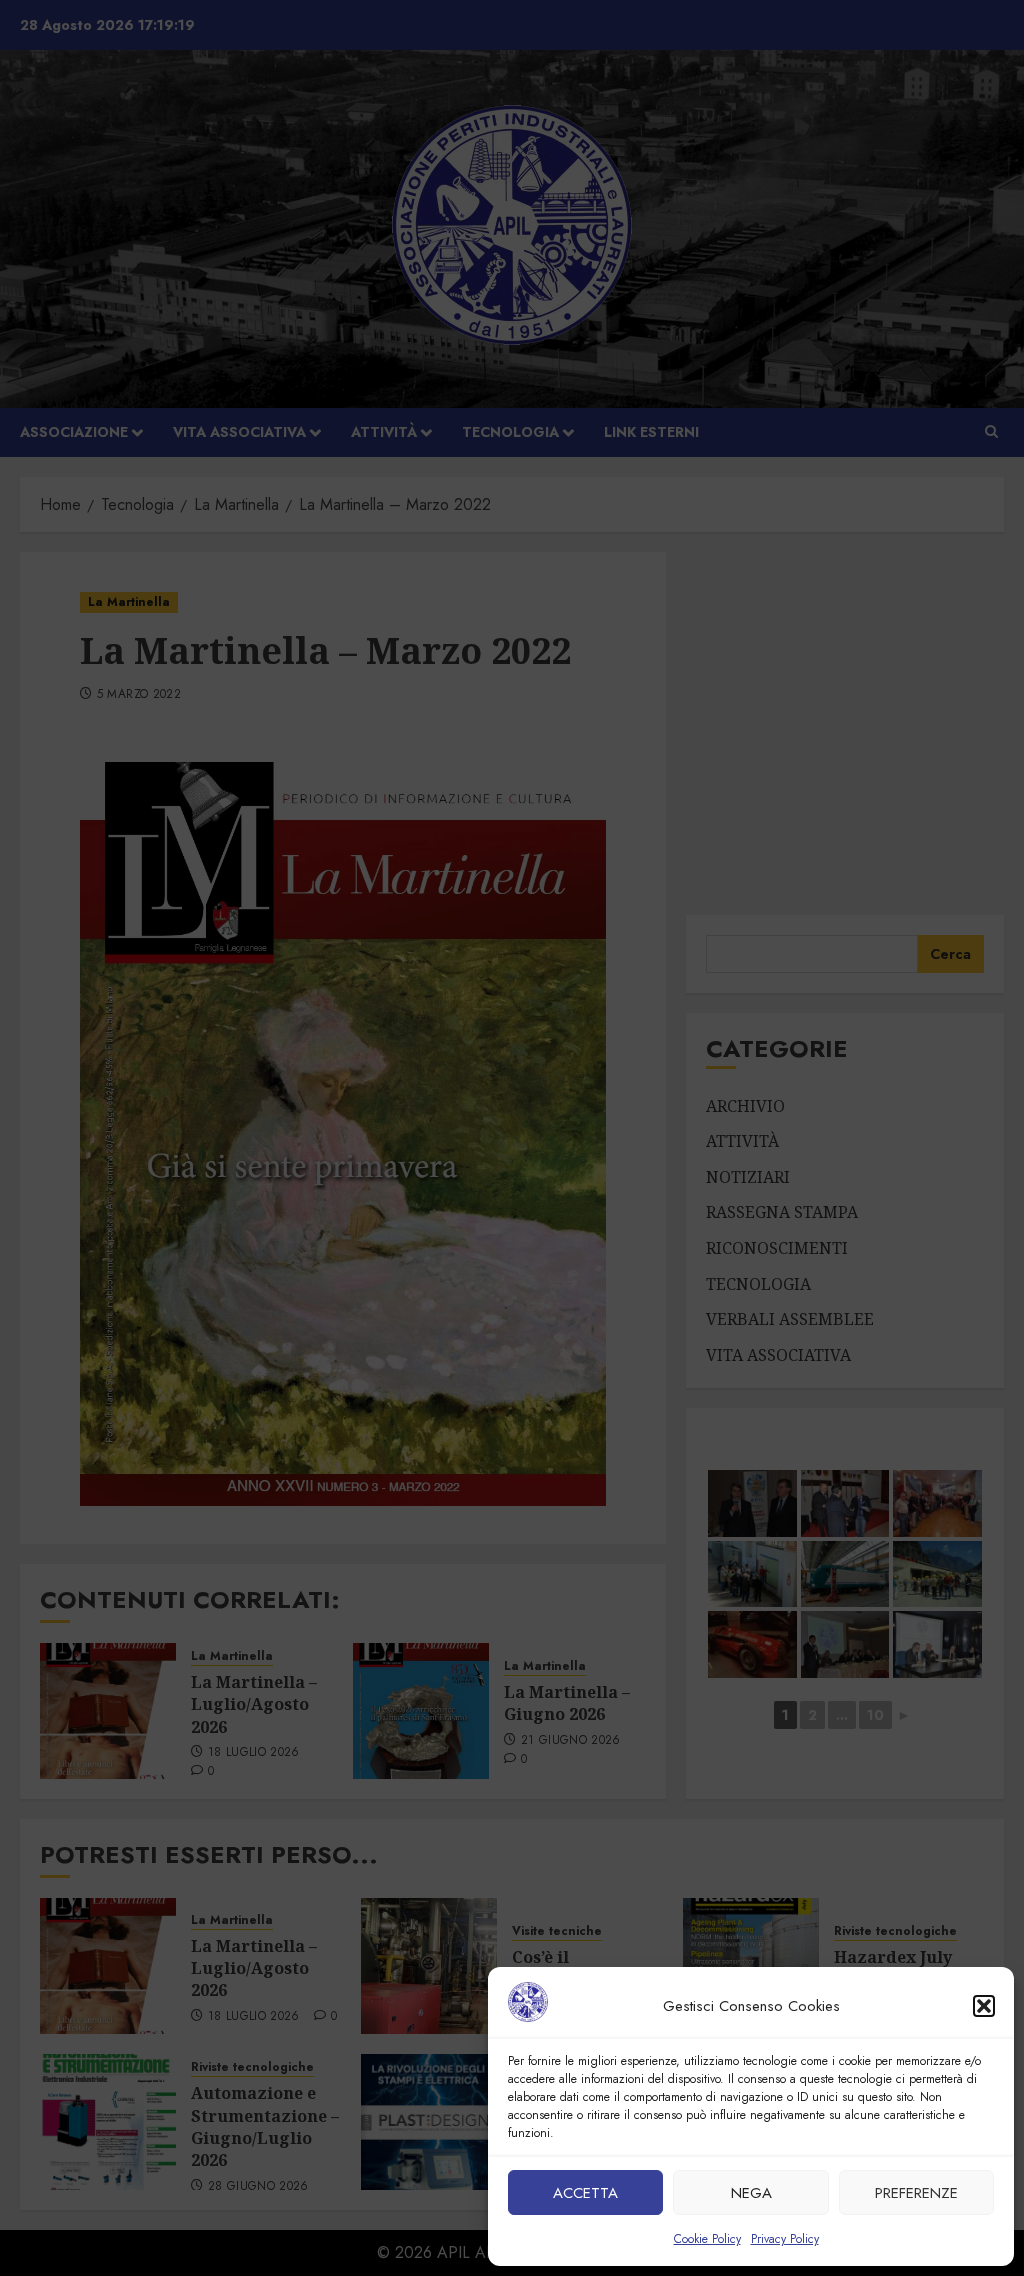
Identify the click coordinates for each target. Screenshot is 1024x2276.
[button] (984, 2006)
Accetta (585, 2193)
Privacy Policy (785, 2239)
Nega (751, 2193)
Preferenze (916, 2193)
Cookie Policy (707, 2239)
